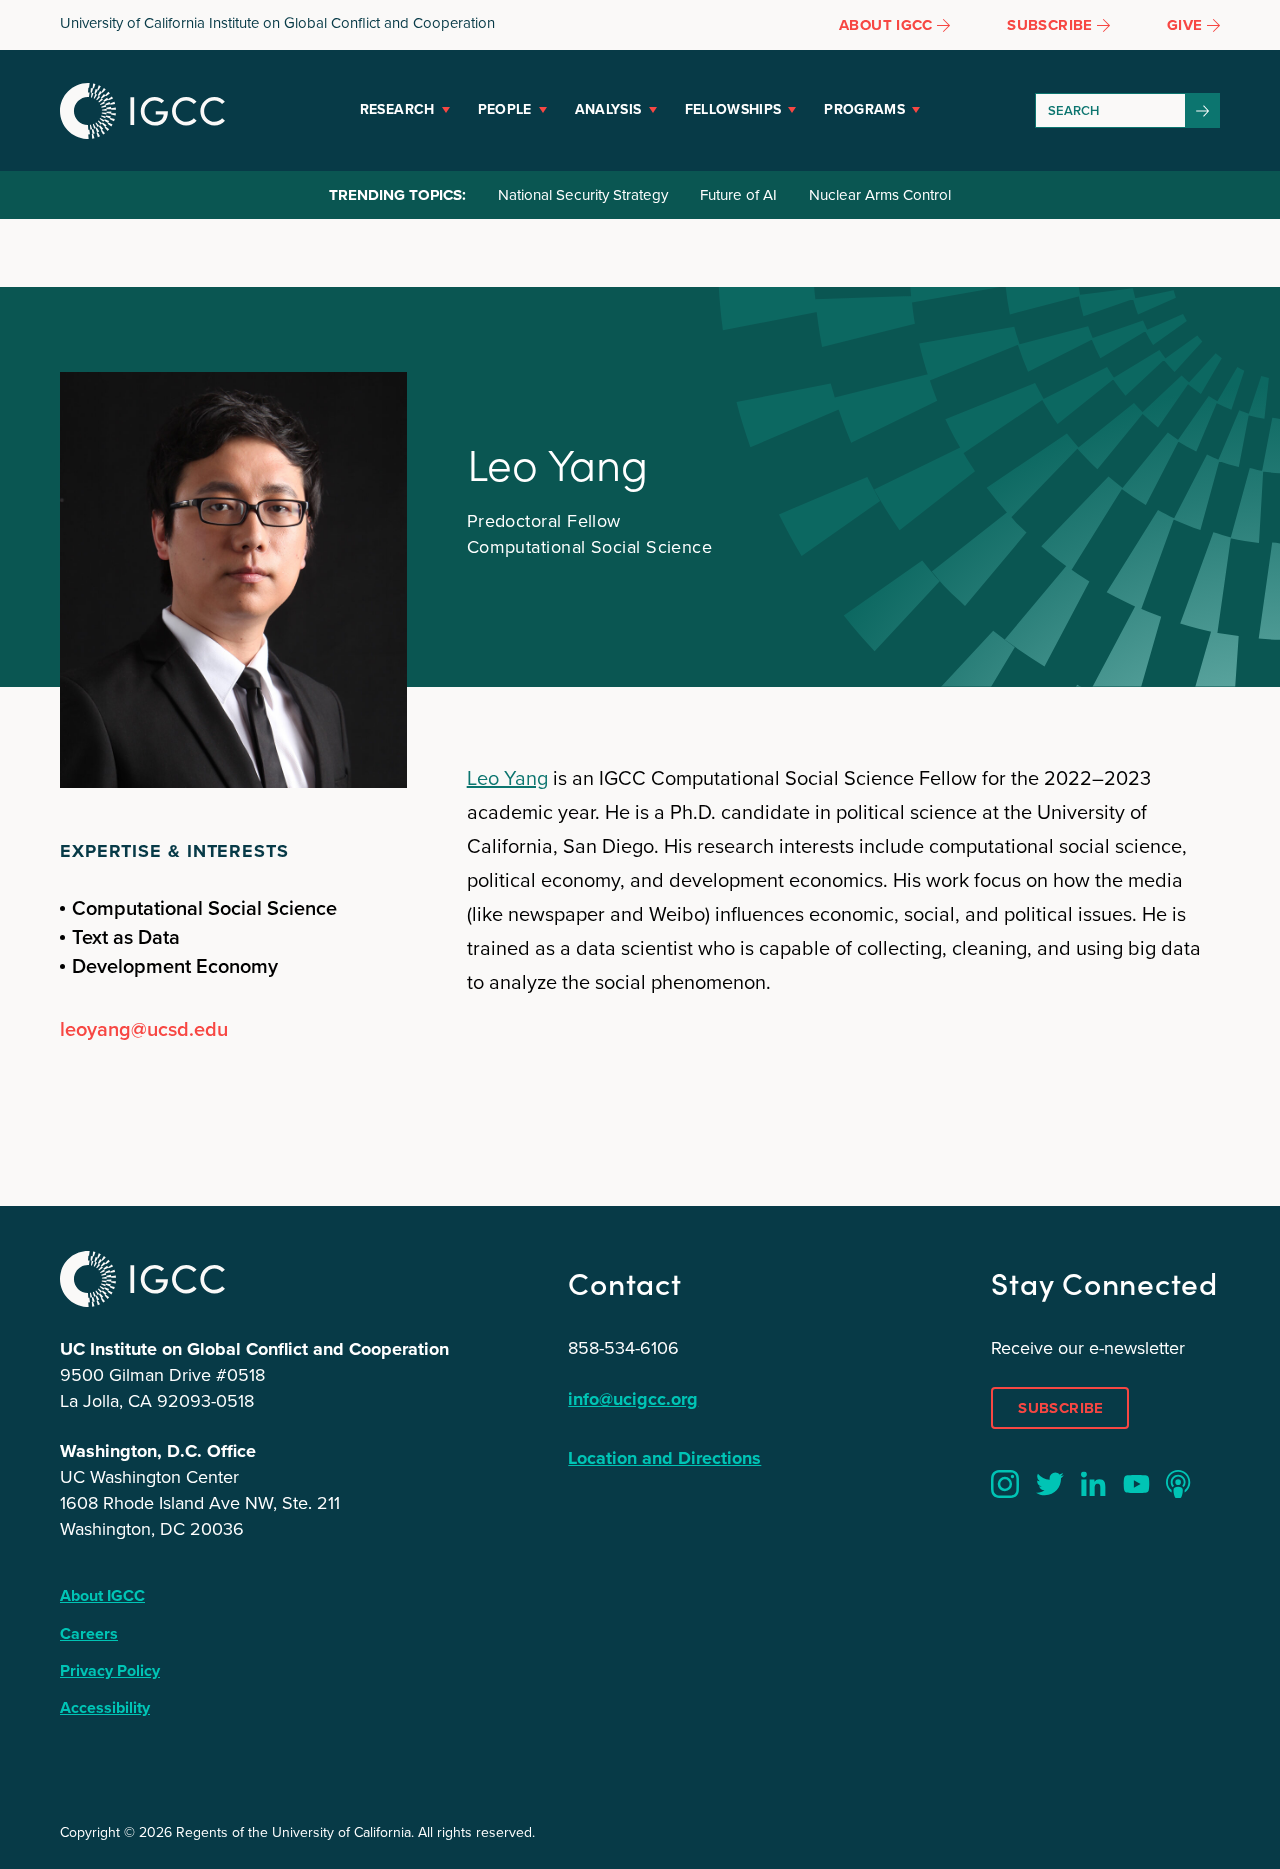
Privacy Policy (110, 1670)
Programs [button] (864, 109)
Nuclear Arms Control (880, 195)
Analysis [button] (608, 109)
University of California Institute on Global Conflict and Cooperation (277, 23)
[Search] (1203, 110)
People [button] (505, 109)
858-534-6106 (623, 1348)
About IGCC (102, 1595)
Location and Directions (664, 1458)
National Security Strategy (583, 195)
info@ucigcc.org (633, 1399)
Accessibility (105, 1707)
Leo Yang (507, 778)
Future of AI (738, 195)
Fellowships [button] (733, 109)
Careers (89, 1633)
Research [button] (397, 109)
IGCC (142, 111)
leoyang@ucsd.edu (144, 1029)
